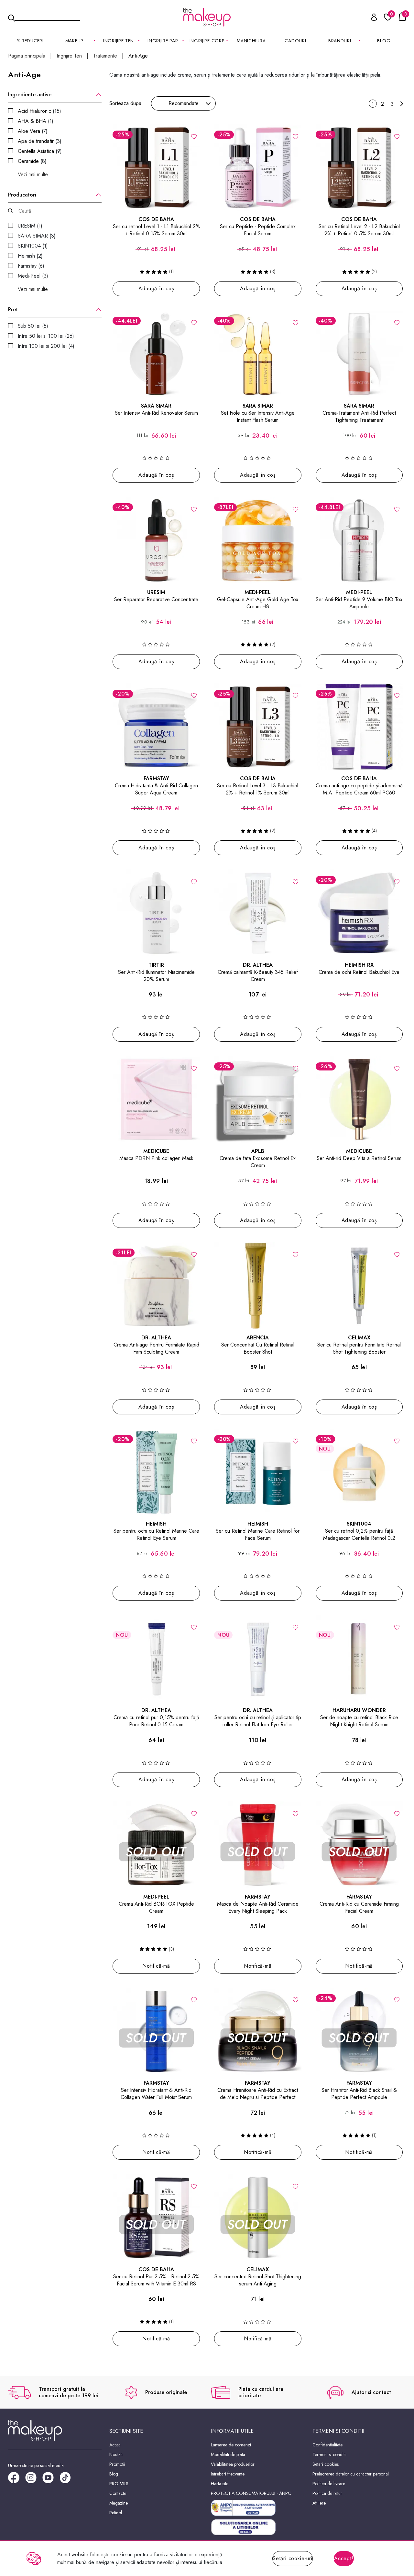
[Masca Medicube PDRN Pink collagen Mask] (156, 1100)
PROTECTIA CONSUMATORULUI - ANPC (251, 2493)
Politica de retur (327, 2493)
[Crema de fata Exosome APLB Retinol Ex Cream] (258, 1100)
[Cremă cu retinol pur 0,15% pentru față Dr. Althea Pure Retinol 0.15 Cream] (156, 1658)
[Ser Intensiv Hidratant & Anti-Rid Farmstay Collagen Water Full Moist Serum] (156, 2031)
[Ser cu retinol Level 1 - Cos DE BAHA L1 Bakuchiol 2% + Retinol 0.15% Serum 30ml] (156, 168)
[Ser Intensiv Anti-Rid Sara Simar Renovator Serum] (156, 354)
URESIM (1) (30, 226)
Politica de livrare (329, 2484)
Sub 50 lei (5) (33, 326)
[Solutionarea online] (258, 2527)
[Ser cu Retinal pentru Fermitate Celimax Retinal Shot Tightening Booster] (359, 1286)
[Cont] (370, 18)
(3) (40, 141)
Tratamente (105, 56)
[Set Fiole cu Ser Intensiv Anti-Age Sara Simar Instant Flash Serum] (258, 354)
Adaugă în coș (156, 288)
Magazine (119, 2503)
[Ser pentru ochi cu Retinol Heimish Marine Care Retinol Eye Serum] (156, 1472)
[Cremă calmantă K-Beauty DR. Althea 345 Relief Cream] (258, 913)
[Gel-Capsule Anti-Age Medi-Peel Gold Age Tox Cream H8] (258, 540)
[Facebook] (17, 2480)
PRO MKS (119, 2484)
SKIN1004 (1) (33, 246)
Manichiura (251, 41)
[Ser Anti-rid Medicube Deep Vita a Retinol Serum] (359, 1100)
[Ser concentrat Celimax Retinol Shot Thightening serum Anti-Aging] (258, 2218)
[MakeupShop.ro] (207, 17)
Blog (384, 41)
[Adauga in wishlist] (194, 136)
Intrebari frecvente (228, 2474)
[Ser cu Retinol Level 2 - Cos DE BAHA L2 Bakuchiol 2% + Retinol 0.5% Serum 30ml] (359, 168)
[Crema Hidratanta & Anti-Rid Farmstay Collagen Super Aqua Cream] (156, 727)
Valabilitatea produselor (233, 2464)
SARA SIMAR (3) (37, 236)
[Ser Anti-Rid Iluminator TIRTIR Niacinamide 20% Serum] (156, 913)
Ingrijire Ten (69, 56)
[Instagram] (34, 2480)
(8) (32, 161)
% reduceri (30, 41)
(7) (33, 131)
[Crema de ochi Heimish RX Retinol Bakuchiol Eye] (359, 913)
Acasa (115, 2445)
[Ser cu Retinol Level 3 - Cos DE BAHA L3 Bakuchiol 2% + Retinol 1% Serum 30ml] (258, 727)
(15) (39, 111)
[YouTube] (51, 2480)
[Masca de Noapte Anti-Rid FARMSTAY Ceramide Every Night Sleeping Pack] (258, 1845)
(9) (40, 151)
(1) (36, 121)
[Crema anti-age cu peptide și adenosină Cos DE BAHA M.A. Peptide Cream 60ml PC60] (359, 727)
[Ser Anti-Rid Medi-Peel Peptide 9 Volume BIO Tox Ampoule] (359, 540)
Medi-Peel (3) (33, 276)
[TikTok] (68, 2480)
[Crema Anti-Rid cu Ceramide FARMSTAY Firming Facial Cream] (359, 1845)
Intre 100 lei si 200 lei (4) (46, 346)
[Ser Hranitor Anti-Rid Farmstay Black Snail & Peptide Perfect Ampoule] (359, 2031)
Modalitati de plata (228, 2454)
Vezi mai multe (33, 175)
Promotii (117, 2464)
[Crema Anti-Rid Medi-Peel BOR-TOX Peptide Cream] (156, 1845)
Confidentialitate (327, 2445)
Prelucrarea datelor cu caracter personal (351, 2474)
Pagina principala (27, 56)
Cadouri (295, 41)
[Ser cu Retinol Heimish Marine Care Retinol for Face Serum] (258, 1472)
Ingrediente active (30, 95)
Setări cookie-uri (293, 2558)
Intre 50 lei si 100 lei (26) (46, 336)
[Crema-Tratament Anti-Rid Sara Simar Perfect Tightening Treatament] (359, 354)
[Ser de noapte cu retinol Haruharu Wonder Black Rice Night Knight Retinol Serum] (359, 1658)
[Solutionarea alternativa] (258, 2508)
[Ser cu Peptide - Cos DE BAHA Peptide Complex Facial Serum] (258, 168)
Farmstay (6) (31, 266)
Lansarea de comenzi (231, 2445)
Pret (13, 310)
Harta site (220, 2484)
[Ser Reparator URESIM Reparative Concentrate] (156, 540)
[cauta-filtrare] (11, 211)
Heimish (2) (30, 256)
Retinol (116, 2513)
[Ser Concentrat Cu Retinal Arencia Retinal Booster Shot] (258, 1286)
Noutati (116, 2454)
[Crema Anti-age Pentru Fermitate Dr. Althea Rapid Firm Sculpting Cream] (156, 1286)
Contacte (118, 2493)
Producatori (22, 195)
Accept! (344, 2558)
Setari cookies (326, 2464)
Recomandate (184, 103)
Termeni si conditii (329, 2454)
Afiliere (319, 2503)
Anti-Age (138, 56)
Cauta (48, 17)
